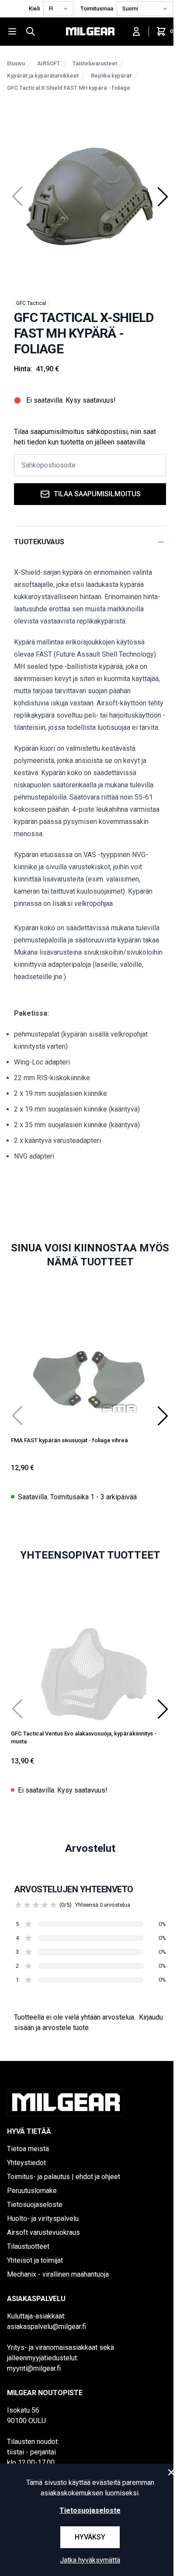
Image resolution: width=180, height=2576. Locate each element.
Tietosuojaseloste (35, 2205)
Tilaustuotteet (28, 2246)
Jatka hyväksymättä (90, 2560)
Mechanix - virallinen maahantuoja (58, 2274)
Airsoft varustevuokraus (43, 2232)
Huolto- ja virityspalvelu (43, 2218)
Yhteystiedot (26, 2163)
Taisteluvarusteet (95, 63)
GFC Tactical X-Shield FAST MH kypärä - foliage (69, 88)
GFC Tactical (31, 303)
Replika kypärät (111, 76)
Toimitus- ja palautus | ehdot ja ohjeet (64, 2177)
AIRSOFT (49, 63)
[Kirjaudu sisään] (136, 31)
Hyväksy (90, 2537)
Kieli (34, 8)
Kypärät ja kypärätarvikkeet (43, 76)
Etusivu (16, 63)
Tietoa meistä (28, 2149)
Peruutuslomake (32, 2191)
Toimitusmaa (97, 8)
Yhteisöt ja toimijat (35, 2260)
